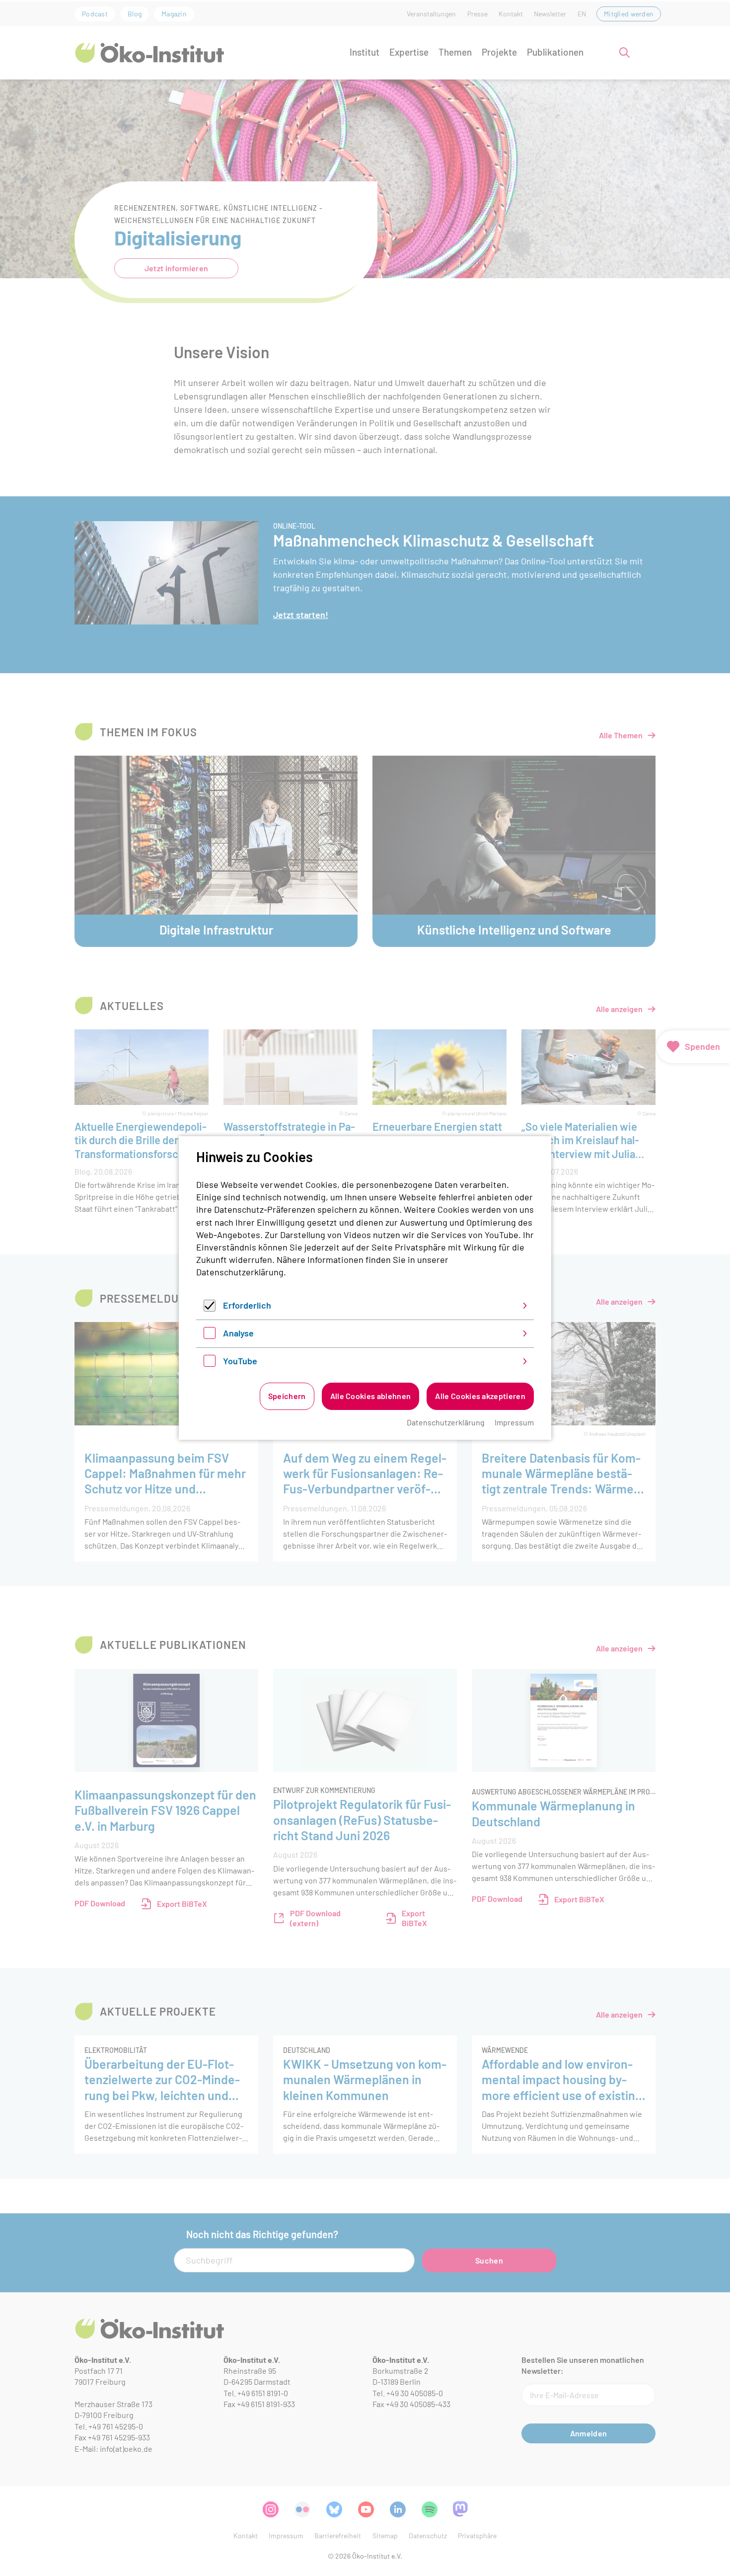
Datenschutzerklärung (240, 1272)
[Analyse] (210, 1335)
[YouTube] (210, 1363)
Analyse (238, 1333)
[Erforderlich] (210, 1308)
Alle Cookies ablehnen (371, 1396)
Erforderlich (247, 1305)
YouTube (240, 1361)
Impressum (514, 1422)
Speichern (287, 1396)
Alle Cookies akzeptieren (480, 1396)
